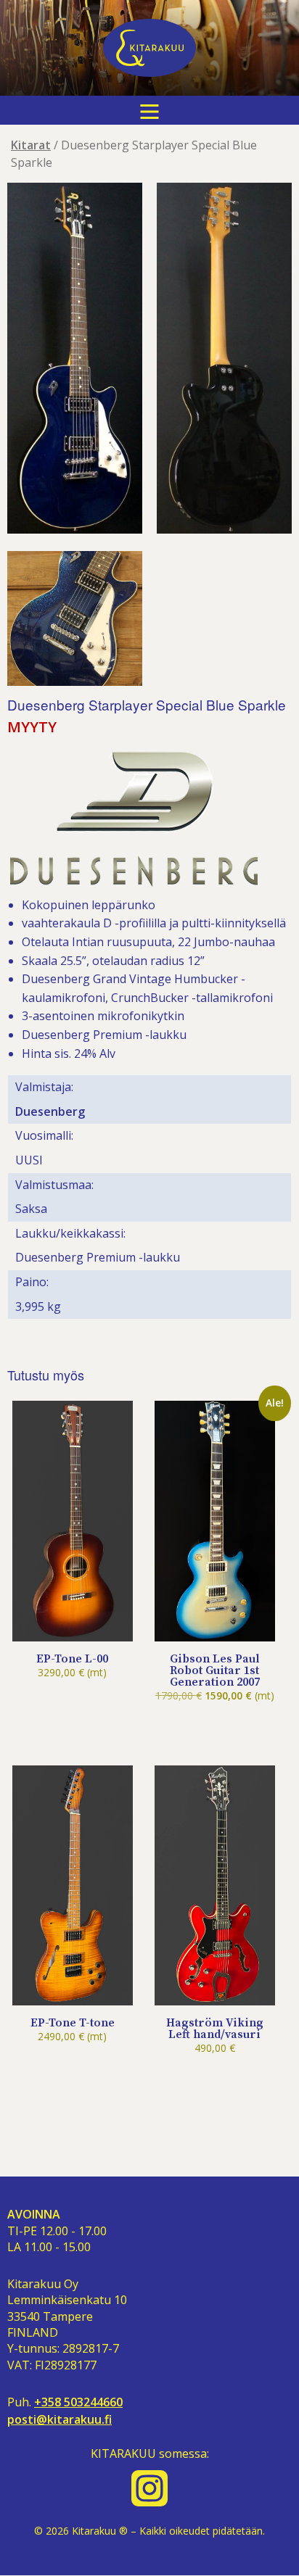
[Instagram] (149, 2488)
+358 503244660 (78, 2402)
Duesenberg (50, 1111)
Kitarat (31, 145)
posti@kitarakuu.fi (60, 2420)
